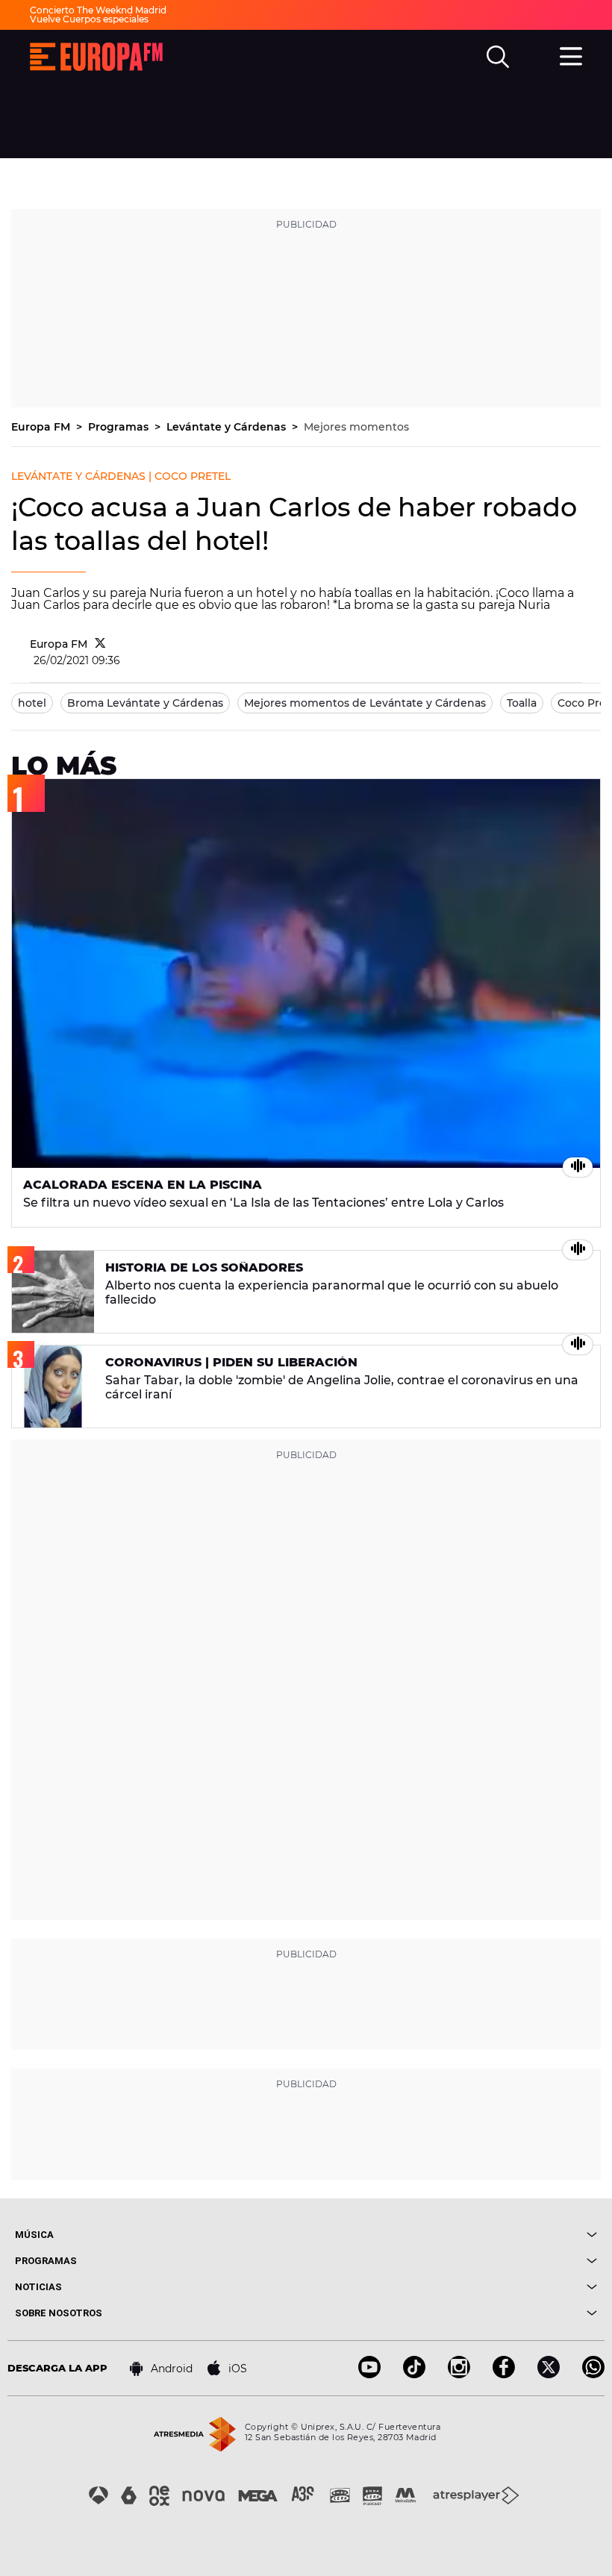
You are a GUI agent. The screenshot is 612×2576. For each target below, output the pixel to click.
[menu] (571, 54)
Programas (120, 427)
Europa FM (42, 427)
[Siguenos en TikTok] (414, 2374)
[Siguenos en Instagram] (459, 2374)
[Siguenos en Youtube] (369, 2374)
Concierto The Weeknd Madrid (98, 10)
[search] (498, 57)
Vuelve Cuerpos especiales (89, 19)
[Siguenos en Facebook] (504, 2374)
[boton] (452, 2235)
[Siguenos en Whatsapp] (593, 2374)
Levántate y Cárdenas (228, 427)
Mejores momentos (356, 427)
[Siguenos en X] (549, 2374)
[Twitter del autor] (100, 644)
